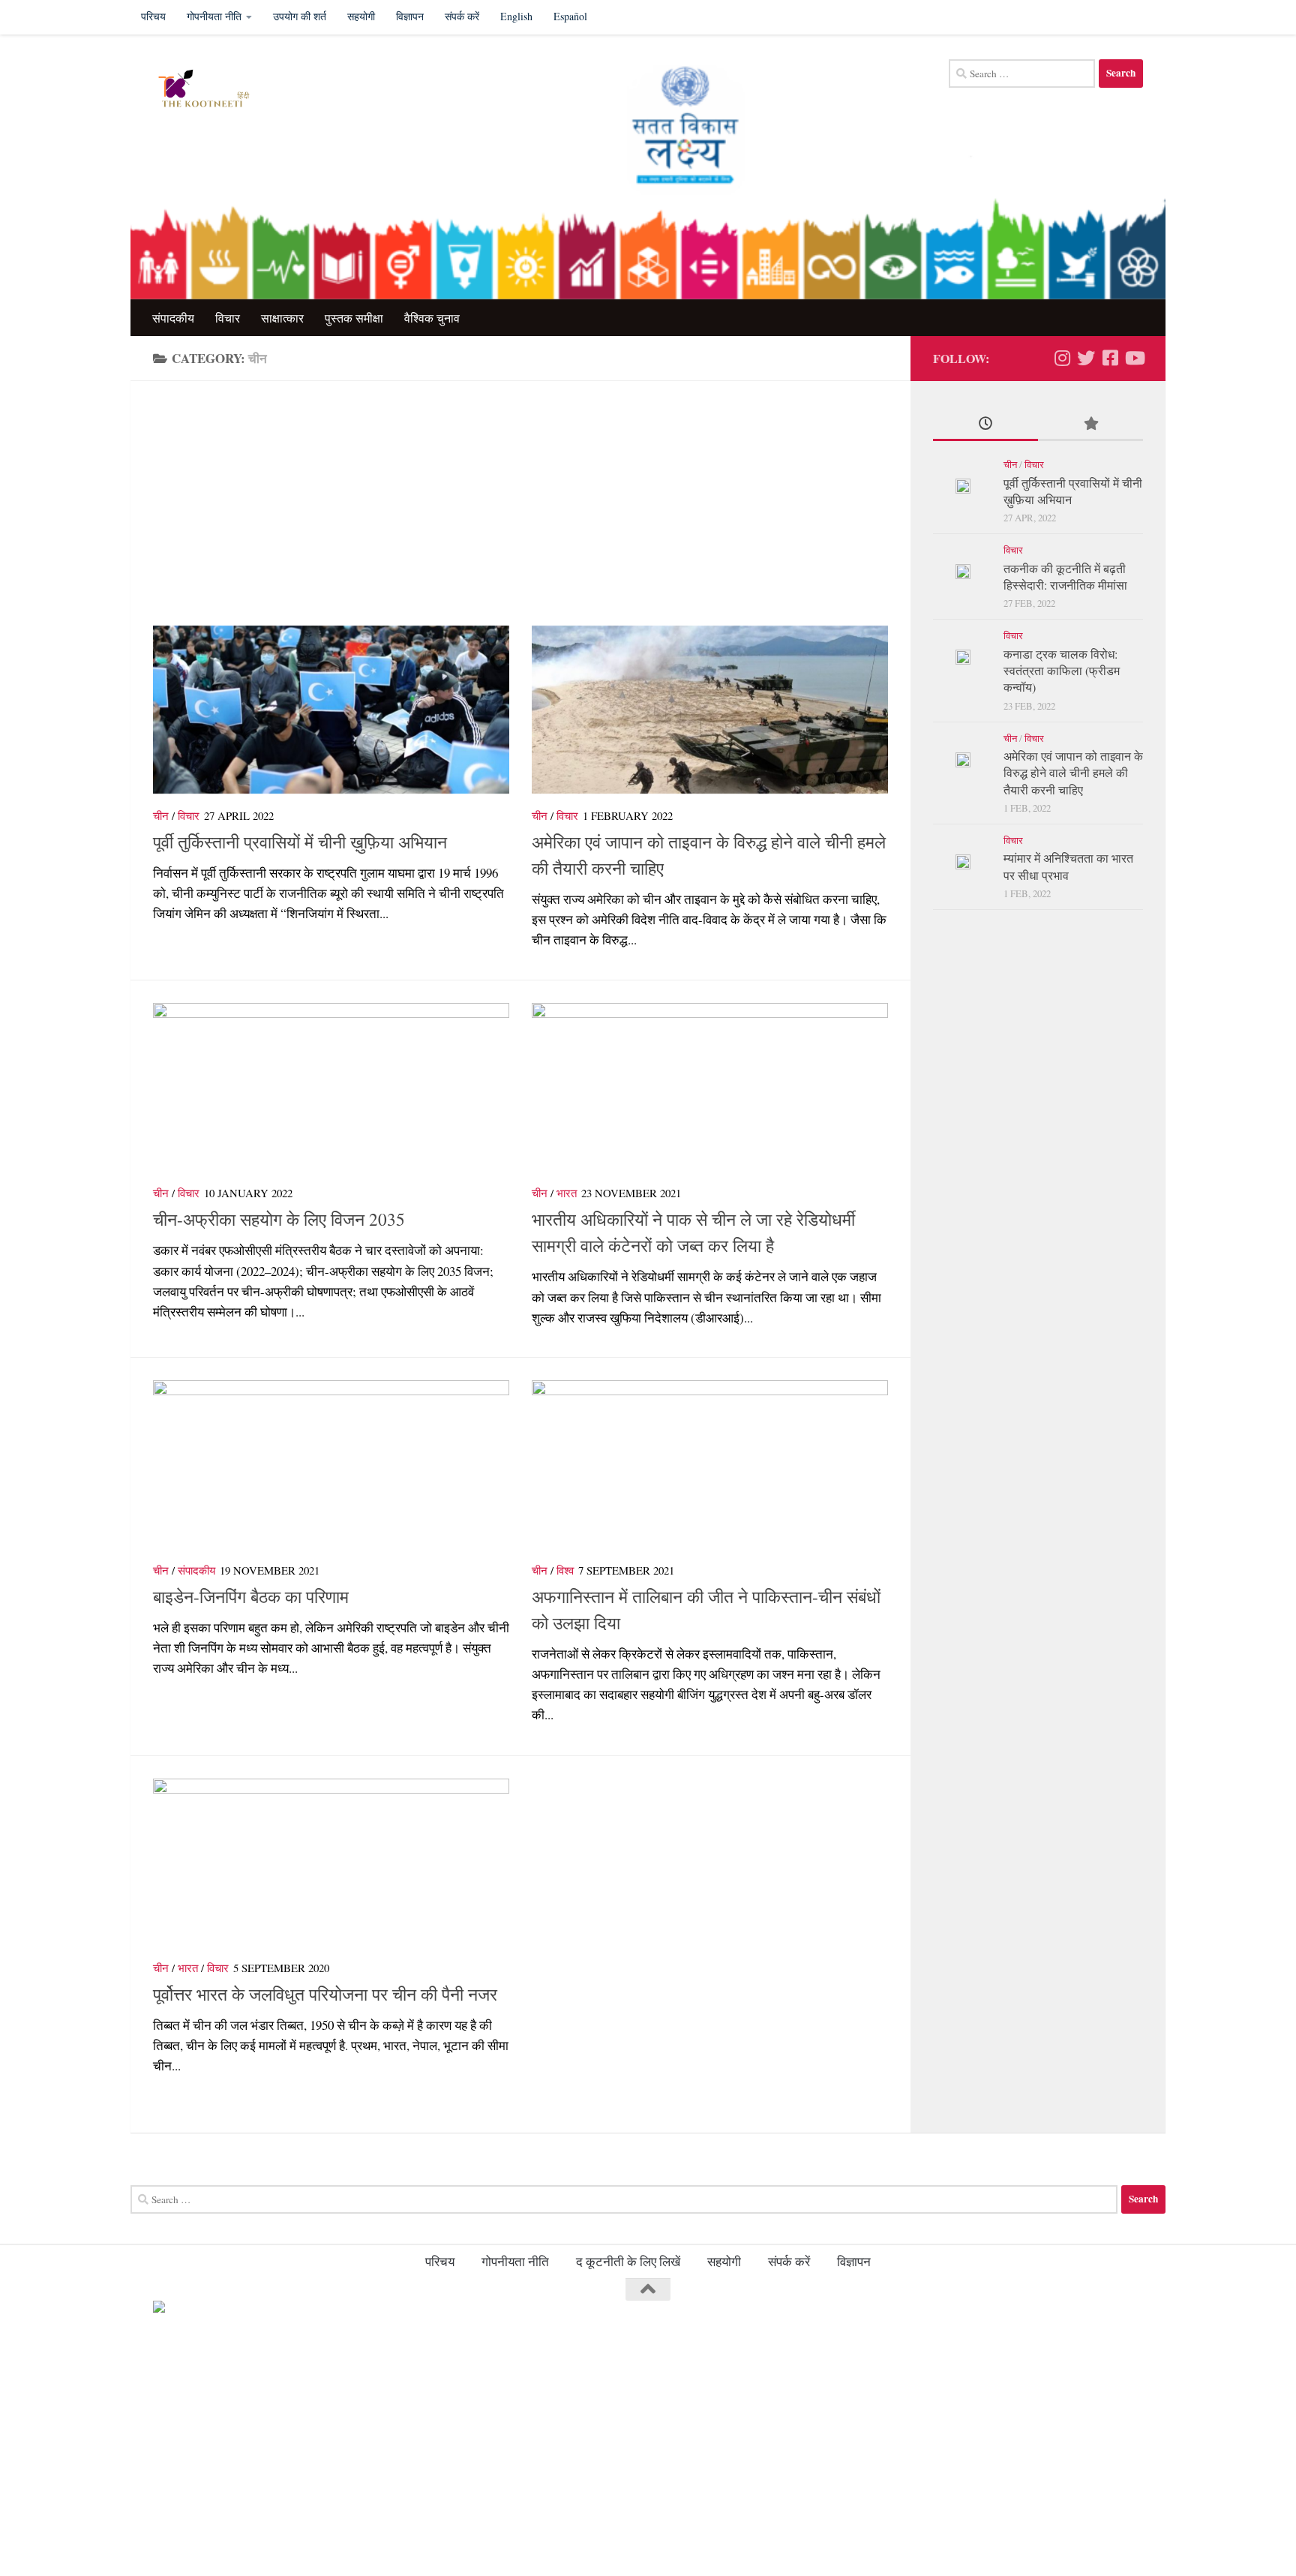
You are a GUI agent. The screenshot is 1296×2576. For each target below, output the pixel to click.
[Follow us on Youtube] (1134, 358)
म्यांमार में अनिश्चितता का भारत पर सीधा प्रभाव (1068, 866)
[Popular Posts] (1090, 425)
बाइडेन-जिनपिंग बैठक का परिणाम (251, 1596)
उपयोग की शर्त (300, 16)
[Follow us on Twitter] (1086, 358)
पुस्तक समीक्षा (354, 318)
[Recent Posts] (985, 425)
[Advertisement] (532, 515)
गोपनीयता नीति (214, 16)
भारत (567, 1193)
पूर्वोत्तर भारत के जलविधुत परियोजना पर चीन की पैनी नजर (325, 1994)
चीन (161, 815)
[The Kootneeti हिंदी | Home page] (210, 89)
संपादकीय (173, 318)
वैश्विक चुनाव (432, 318)
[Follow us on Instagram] (1062, 358)
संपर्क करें (462, 16)
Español (570, 16)
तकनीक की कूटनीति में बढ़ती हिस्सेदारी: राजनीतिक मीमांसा (1065, 576)
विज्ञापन (410, 16)
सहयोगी (361, 16)
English (516, 16)
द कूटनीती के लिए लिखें (628, 2261)
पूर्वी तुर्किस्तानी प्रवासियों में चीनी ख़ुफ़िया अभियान (300, 842)
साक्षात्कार (282, 318)
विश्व (565, 1570)
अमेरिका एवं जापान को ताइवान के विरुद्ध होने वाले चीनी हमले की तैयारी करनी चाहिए (1073, 773)
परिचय (153, 16)
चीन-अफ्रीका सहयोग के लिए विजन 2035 (279, 1219)
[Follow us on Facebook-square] (1110, 358)
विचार (228, 318)
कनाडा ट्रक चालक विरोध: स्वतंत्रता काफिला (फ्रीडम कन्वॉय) (1062, 671)
